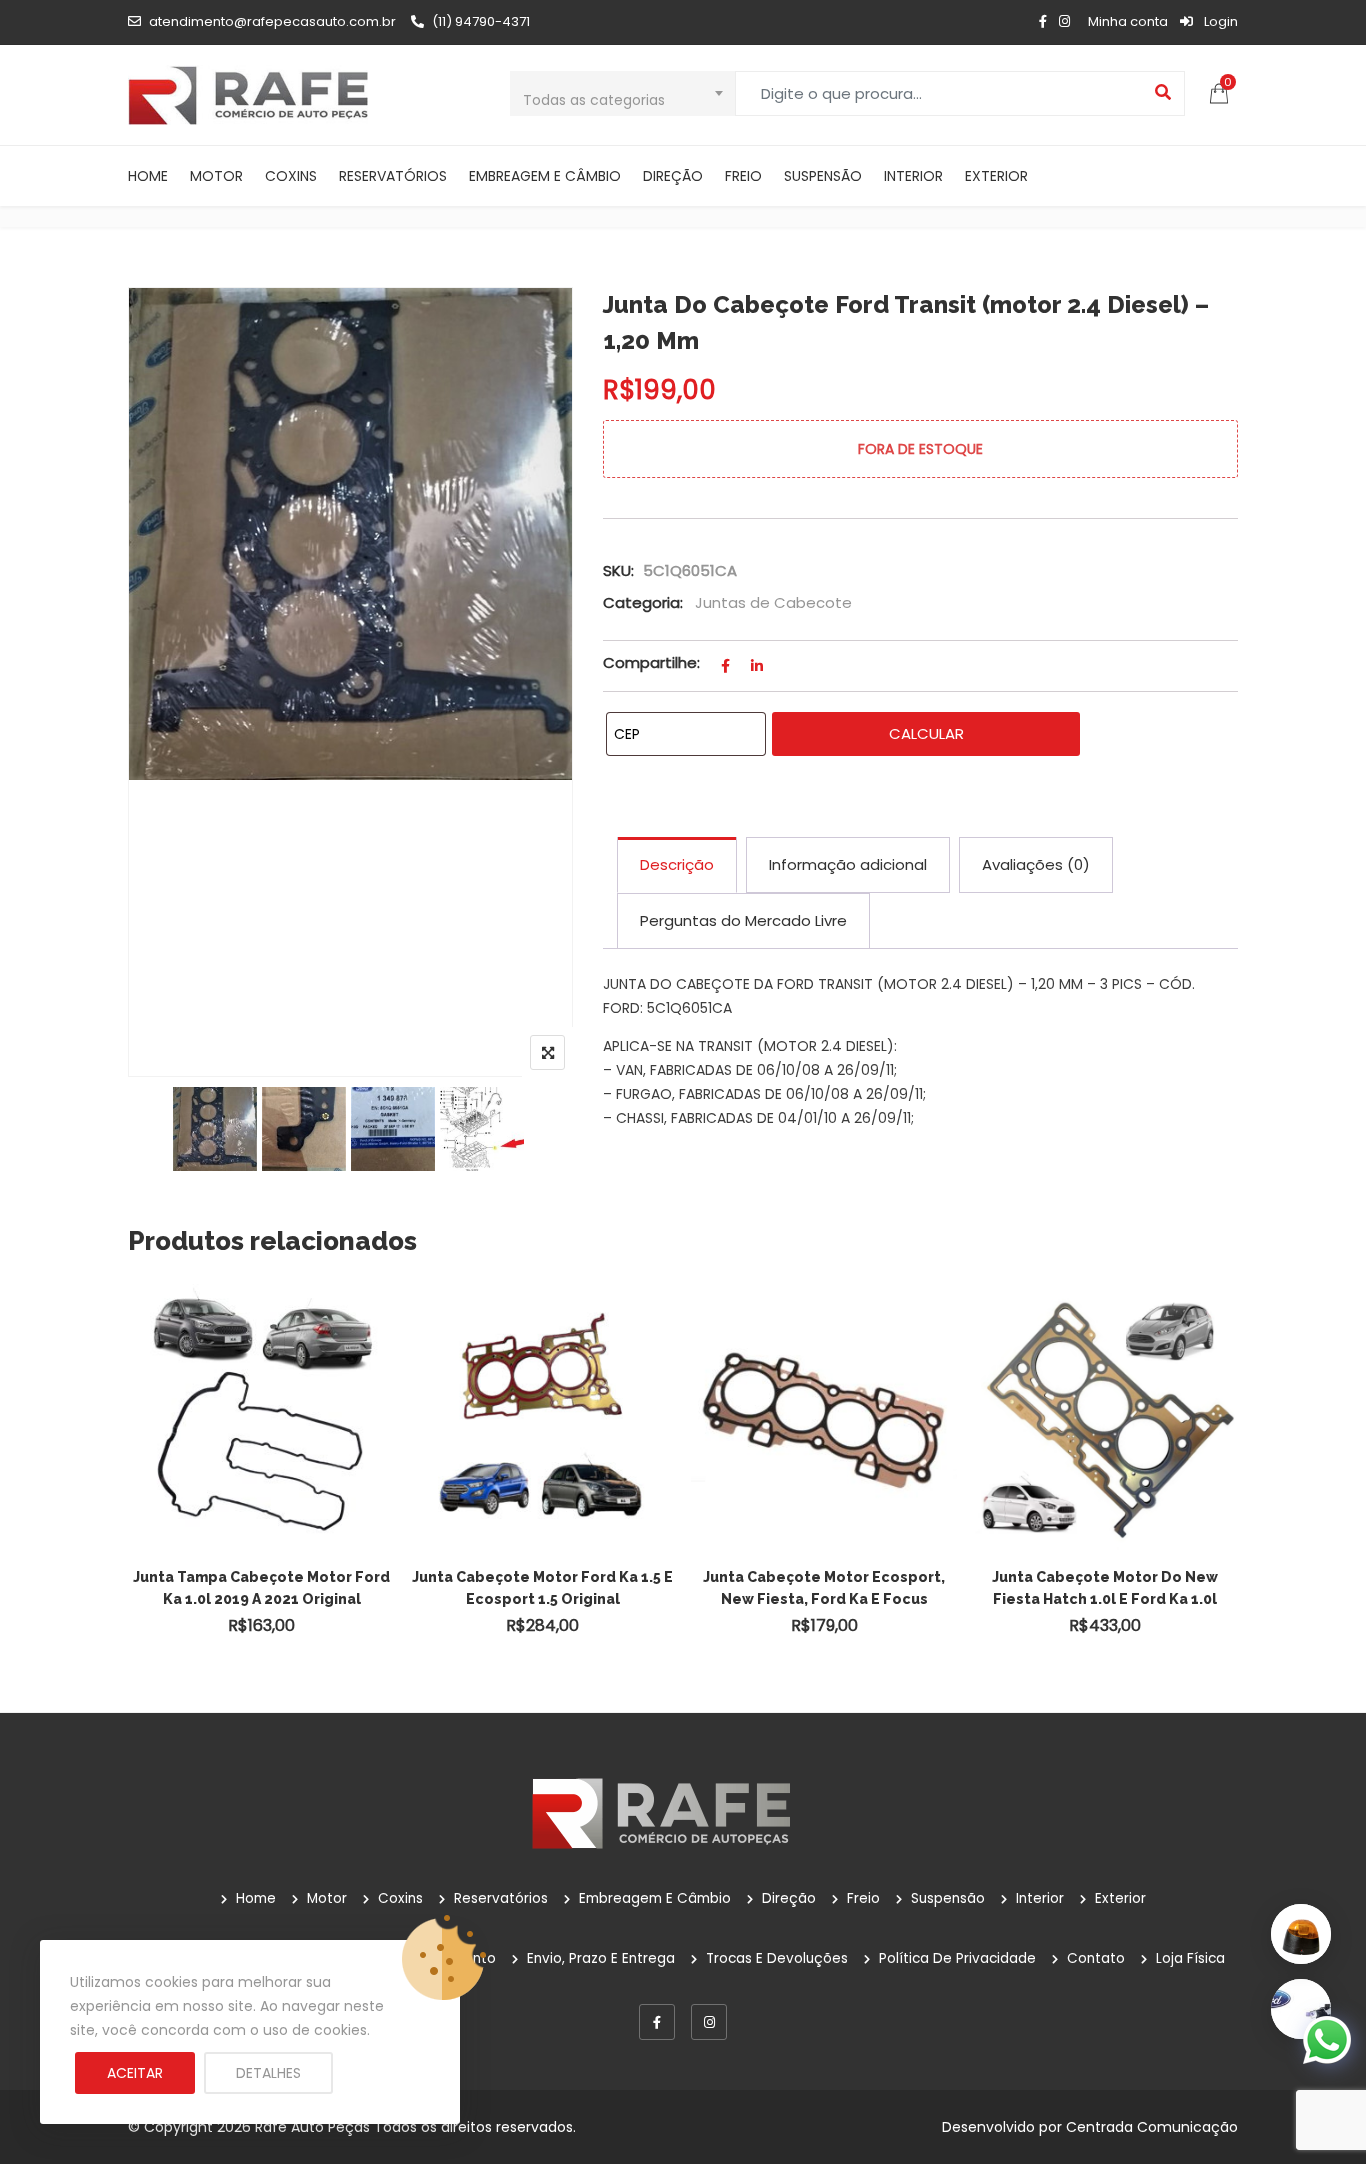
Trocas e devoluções (777, 1958)
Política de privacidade (957, 1958)
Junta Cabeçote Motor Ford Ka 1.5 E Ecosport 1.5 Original (542, 1588)
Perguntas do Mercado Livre (743, 920)
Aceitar (135, 2073)
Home (148, 176)
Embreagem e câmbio (545, 176)
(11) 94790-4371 (481, 21)
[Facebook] (657, 2022)
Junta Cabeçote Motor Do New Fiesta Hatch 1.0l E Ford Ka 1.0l (1105, 1588)
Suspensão (823, 176)
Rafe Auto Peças (312, 2127)
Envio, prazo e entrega (601, 1958)
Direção (673, 176)
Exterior (996, 176)
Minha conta (1128, 21)
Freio (743, 176)
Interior (913, 176)
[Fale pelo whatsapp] (1327, 2039)
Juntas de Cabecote (773, 602)
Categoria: (643, 602)
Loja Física (1190, 1958)
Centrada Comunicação (1152, 2127)
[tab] (677, 865)
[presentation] (142, 1486)
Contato (1096, 1958)
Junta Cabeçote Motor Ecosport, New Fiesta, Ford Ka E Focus (824, 1588)
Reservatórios (393, 176)
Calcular (926, 733)
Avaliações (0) (1036, 864)
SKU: (618, 570)
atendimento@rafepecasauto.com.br (272, 21)
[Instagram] (709, 2022)
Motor (216, 176)
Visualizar (271, 1381)
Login (1219, 21)
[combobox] (622, 93)
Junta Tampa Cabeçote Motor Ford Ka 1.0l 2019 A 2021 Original (261, 1588)
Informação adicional (848, 864)
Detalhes (268, 2073)
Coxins (291, 176)
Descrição (677, 864)
